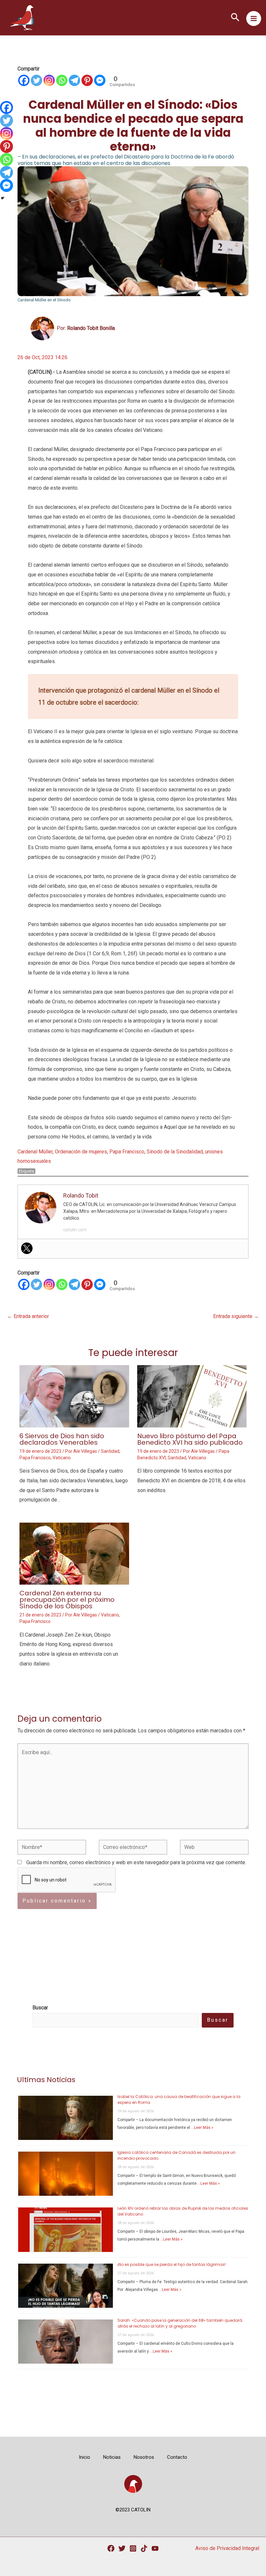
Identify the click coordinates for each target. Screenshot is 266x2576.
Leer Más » (204, 2128)
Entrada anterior (28, 1316)
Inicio (85, 2457)
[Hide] (3, 198)
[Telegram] (74, 80)
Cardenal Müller (35, 1152)
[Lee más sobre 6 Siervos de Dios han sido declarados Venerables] (74, 1396)
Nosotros (144, 2457)
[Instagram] (49, 80)
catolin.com (75, 1230)
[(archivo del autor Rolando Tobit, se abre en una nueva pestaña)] (42, 328)
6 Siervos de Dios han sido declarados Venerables (62, 1439)
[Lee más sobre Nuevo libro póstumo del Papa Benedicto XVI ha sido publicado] (192, 1396)
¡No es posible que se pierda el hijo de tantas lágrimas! (172, 2264)
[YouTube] (155, 2548)
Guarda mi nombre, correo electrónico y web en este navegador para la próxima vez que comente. (136, 1862)
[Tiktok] (144, 2548)
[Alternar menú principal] (254, 19)
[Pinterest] (87, 80)
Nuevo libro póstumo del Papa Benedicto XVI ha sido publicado (190, 1439)
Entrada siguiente (236, 1316)
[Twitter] (36, 80)
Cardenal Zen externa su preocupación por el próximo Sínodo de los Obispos (67, 1600)
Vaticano (62, 1458)
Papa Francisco (127, 1152)
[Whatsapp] (62, 80)
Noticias (112, 2457)
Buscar (218, 2020)
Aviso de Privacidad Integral (227, 2548)
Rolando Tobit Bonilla (91, 328)
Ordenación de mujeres (81, 1152)
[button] (235, 18)
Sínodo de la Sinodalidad (175, 1152)
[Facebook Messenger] (100, 80)
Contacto (177, 2457)
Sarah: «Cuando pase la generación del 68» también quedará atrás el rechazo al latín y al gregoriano (180, 2323)
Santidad (110, 1451)
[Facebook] (24, 80)
